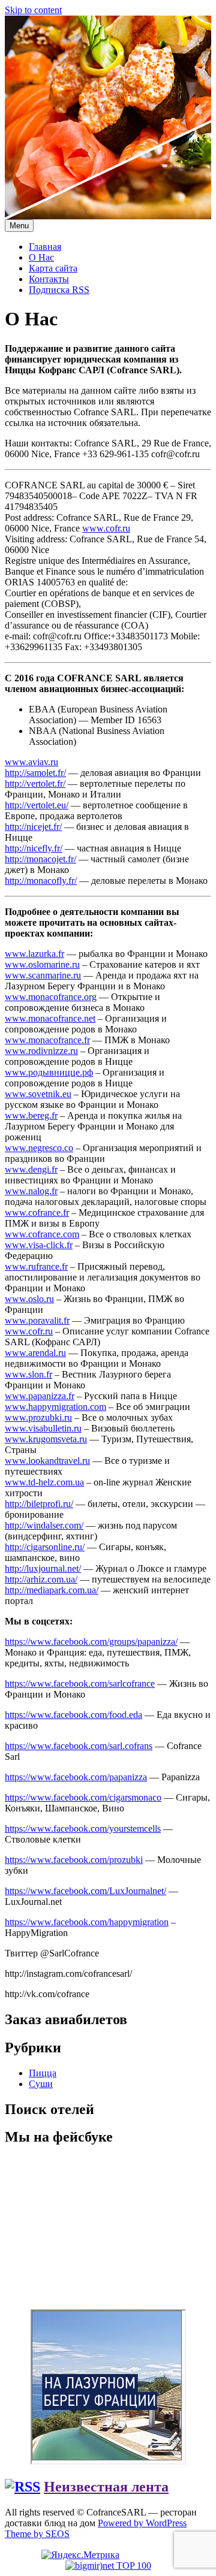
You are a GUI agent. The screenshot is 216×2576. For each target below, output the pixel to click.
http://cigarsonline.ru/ (45, 1547)
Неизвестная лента (106, 2487)
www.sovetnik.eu (38, 1094)
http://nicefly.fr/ (34, 848)
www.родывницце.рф (49, 1072)
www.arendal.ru (35, 1353)
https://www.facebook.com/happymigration (87, 1922)
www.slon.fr (28, 1374)
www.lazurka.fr (34, 954)
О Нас (41, 257)
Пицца (43, 2073)
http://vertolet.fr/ (35, 783)
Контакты (49, 279)
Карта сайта (53, 268)
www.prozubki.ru (38, 1417)
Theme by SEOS (37, 2534)
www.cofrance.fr (37, 1212)
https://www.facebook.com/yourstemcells (83, 1828)
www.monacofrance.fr (47, 1040)
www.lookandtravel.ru (47, 1461)
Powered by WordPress (142, 2523)
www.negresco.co (39, 1148)
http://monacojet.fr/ (40, 859)
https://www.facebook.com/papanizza (76, 1777)
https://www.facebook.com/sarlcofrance (80, 1683)
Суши (41, 2084)
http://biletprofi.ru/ (39, 1504)
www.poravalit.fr (37, 1320)
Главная (45, 247)
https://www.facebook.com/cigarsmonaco (83, 1797)
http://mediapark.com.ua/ (52, 1590)
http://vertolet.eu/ (37, 805)
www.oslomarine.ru (42, 964)
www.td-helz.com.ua (44, 1482)
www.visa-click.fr (39, 1245)
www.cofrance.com (42, 1234)
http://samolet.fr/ (35, 773)
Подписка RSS (59, 290)
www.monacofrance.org (51, 997)
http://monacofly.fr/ (41, 881)
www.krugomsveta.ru (46, 1439)
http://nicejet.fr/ (33, 827)
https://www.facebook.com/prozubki (74, 1860)
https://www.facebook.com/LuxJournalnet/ (85, 1891)
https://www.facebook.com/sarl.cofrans (79, 1746)
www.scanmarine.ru (43, 975)
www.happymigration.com (55, 1407)
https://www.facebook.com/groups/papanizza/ (91, 1642)
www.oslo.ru (29, 1299)
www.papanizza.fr (40, 1396)
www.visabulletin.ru (43, 1428)
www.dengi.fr (31, 1169)
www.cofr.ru (106, 528)
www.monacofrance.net (50, 1018)
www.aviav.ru (31, 762)
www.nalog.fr (31, 1191)
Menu (19, 226)
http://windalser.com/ (44, 1525)
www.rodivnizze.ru (41, 1051)
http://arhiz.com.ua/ (41, 1579)
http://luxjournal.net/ (43, 1568)
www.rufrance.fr (36, 1266)
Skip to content (33, 10)
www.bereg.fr (31, 1115)
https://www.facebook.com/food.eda (73, 1715)
